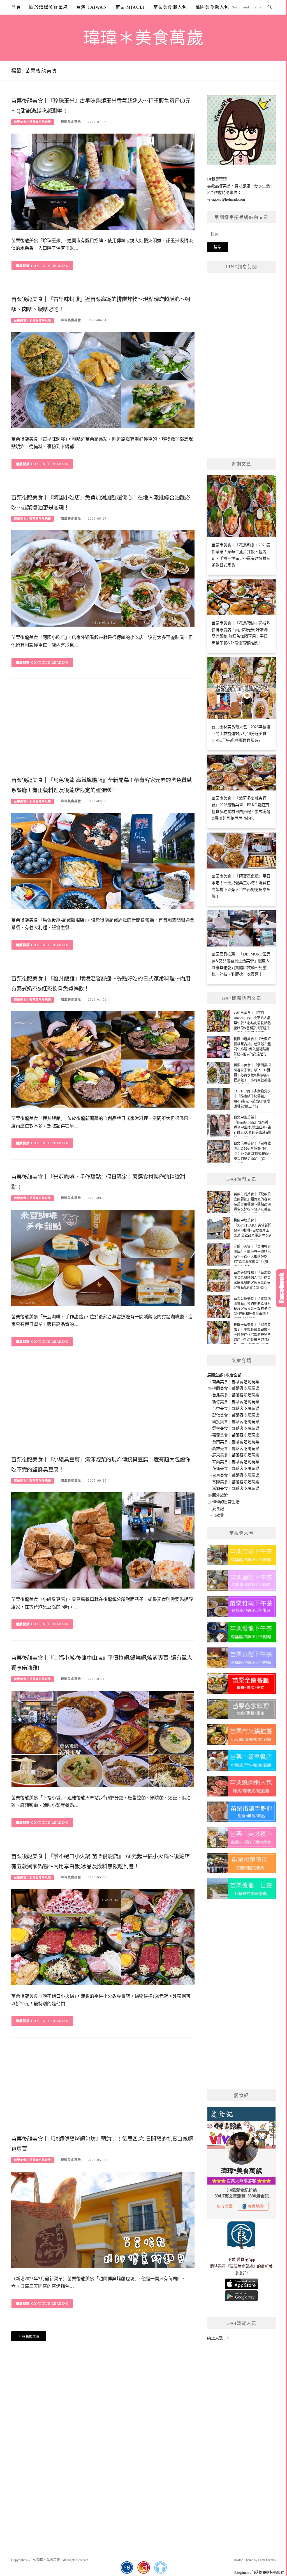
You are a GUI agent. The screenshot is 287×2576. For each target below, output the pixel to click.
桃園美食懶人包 (212, 7)
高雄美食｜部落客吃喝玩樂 (236, 1449)
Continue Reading (50, 266)
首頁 (16, 7)
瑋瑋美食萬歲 (71, 122)
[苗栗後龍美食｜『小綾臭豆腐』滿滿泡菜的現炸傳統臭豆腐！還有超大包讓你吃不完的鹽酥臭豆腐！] (103, 1540)
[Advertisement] (103, 729)
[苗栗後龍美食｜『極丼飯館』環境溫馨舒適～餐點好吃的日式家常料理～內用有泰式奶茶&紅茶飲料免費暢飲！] (103, 1059)
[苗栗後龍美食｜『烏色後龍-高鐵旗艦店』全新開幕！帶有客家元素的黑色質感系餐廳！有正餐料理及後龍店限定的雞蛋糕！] (103, 861)
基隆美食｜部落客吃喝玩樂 (236, 1482)
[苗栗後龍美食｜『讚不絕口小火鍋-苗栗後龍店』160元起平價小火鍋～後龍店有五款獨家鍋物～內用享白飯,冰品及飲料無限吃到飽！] (103, 1937)
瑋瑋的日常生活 (226, 1502)
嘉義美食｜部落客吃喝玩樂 (236, 1435)
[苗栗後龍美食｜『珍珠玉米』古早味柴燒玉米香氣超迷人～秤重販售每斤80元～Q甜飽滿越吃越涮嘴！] (103, 181)
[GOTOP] (160, 2568)
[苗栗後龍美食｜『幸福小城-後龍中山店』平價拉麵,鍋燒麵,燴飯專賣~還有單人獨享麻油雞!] (103, 1739)
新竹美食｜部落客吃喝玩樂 (236, 1402)
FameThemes (267, 2560)
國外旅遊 (220, 1495)
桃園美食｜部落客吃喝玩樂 (236, 1388)
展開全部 (215, 1375)
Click (281, 1288)
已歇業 (218, 1515)
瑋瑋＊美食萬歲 (144, 38)
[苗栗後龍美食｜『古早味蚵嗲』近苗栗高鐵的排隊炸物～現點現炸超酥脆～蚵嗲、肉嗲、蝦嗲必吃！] (103, 380)
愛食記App (246, 2260)
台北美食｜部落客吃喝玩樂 (236, 1395)
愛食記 (218, 1509)
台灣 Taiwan (92, 7)
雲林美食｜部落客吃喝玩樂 (236, 1428)
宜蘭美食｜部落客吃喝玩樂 (236, 1462)
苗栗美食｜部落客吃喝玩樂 (33, 122)
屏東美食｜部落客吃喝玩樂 (236, 1455)
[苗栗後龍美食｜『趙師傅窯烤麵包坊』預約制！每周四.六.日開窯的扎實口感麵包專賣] (103, 2219)
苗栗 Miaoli (130, 7)
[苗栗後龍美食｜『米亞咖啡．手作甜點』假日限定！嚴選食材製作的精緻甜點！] (103, 1258)
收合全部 (234, 1375)
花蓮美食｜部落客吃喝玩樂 (236, 1469)
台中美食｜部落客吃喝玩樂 (236, 1409)
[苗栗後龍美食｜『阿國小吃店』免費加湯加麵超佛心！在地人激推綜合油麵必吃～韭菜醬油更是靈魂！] (103, 578)
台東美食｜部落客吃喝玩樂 (236, 1475)
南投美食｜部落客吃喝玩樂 (236, 1422)
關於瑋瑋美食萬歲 (48, 7)
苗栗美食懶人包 (170, 7)
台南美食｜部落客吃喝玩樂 (236, 1442)
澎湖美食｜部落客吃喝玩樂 (236, 1488)
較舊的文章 (31, 2336)
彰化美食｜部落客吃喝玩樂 (236, 1415)
